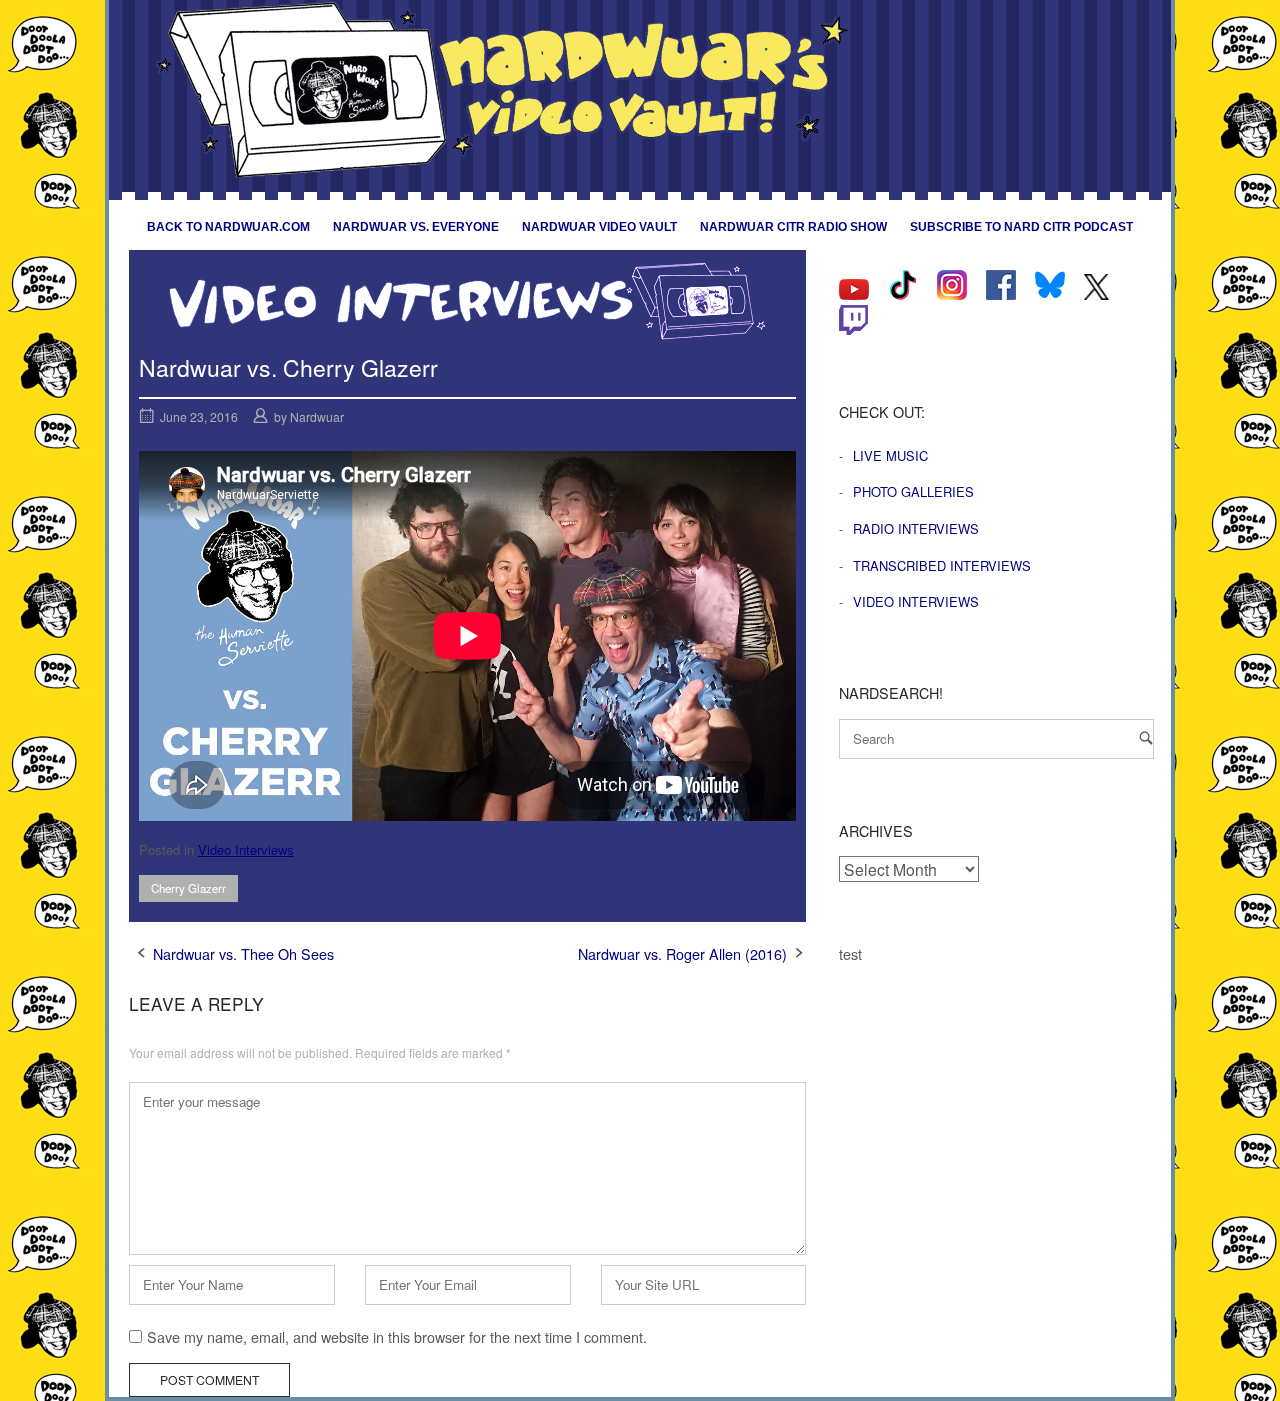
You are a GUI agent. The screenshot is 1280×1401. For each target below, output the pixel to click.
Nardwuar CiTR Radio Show (793, 227)
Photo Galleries (913, 491)
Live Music (890, 455)
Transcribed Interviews (942, 565)
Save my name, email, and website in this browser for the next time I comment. (397, 1336)
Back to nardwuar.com (228, 227)
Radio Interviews (916, 528)
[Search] (1146, 737)
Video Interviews (246, 849)
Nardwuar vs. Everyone (416, 227)
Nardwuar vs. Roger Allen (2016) (682, 953)
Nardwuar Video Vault (599, 227)
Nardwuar (317, 416)
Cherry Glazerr (188, 888)
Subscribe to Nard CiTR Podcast (1021, 227)
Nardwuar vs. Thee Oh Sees (243, 953)
